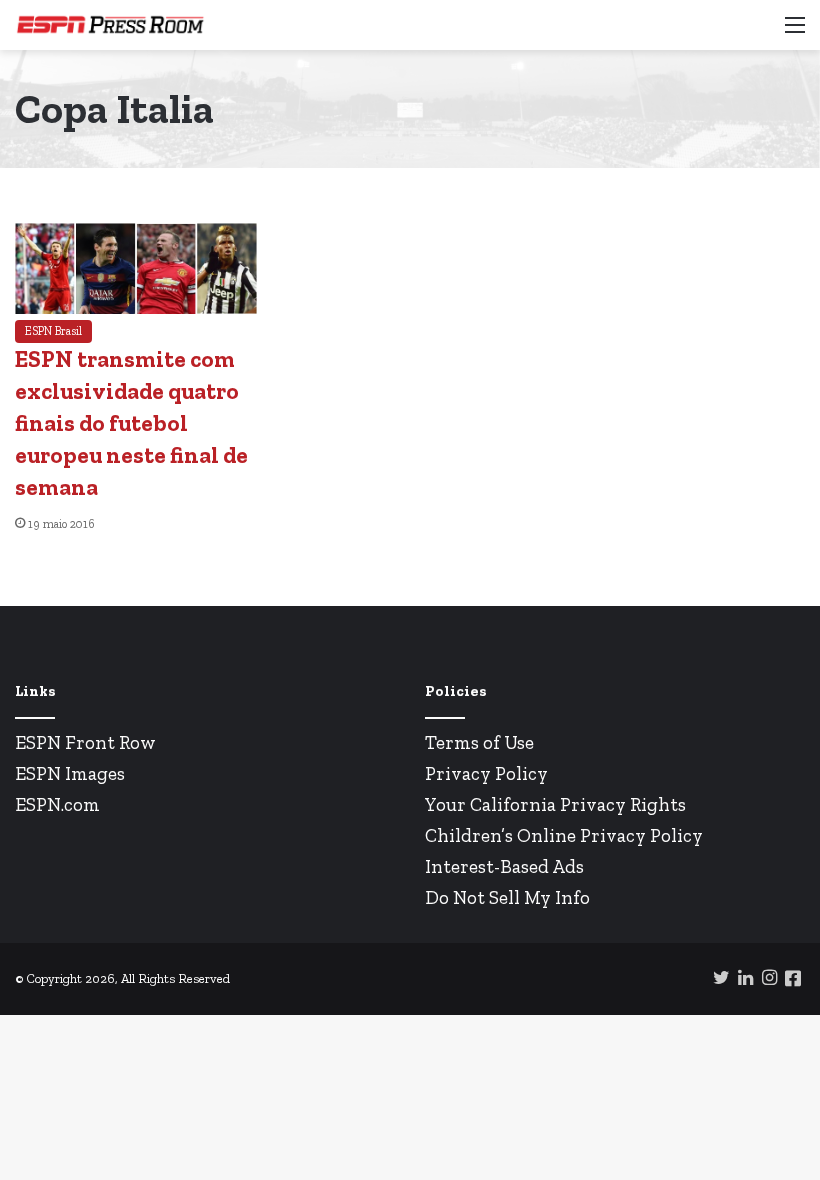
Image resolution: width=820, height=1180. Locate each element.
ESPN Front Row (85, 742)
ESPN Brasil (53, 331)
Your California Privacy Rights (555, 804)
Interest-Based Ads (504, 866)
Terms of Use (479, 742)
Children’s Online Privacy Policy (564, 835)
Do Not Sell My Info (507, 897)
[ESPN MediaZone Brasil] (110, 25)
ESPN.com (57, 804)
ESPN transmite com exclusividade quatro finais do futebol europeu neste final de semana (131, 423)
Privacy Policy (486, 773)
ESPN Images (70, 773)
